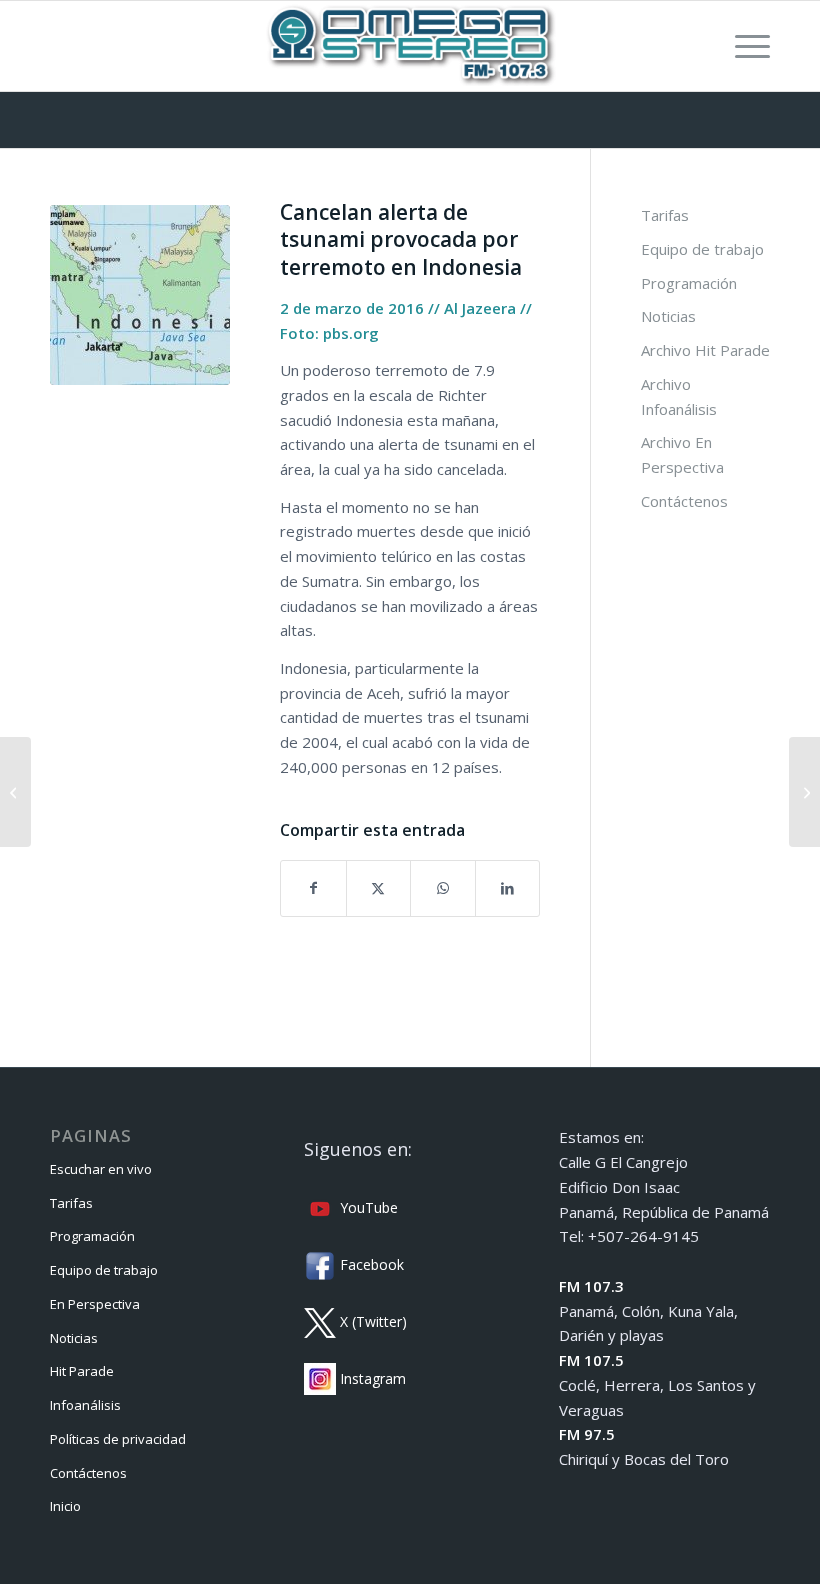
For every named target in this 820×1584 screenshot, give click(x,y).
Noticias (668, 316)
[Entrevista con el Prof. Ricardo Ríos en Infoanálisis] (804, 792)
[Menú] (742, 46)
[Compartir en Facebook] (313, 888)
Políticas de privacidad (118, 1439)
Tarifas (665, 215)
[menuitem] (742, 46)
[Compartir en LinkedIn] (508, 888)
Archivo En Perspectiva (682, 454)
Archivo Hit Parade (705, 350)
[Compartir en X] (379, 888)
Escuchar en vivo (101, 1169)
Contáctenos (684, 501)
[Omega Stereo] (410, 46)
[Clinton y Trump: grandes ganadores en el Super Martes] (15, 792)
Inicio (65, 1506)
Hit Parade (82, 1371)
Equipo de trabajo (702, 249)
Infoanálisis (85, 1405)
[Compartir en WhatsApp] (443, 888)
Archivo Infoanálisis (679, 396)
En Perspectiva (95, 1304)
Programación (689, 283)
